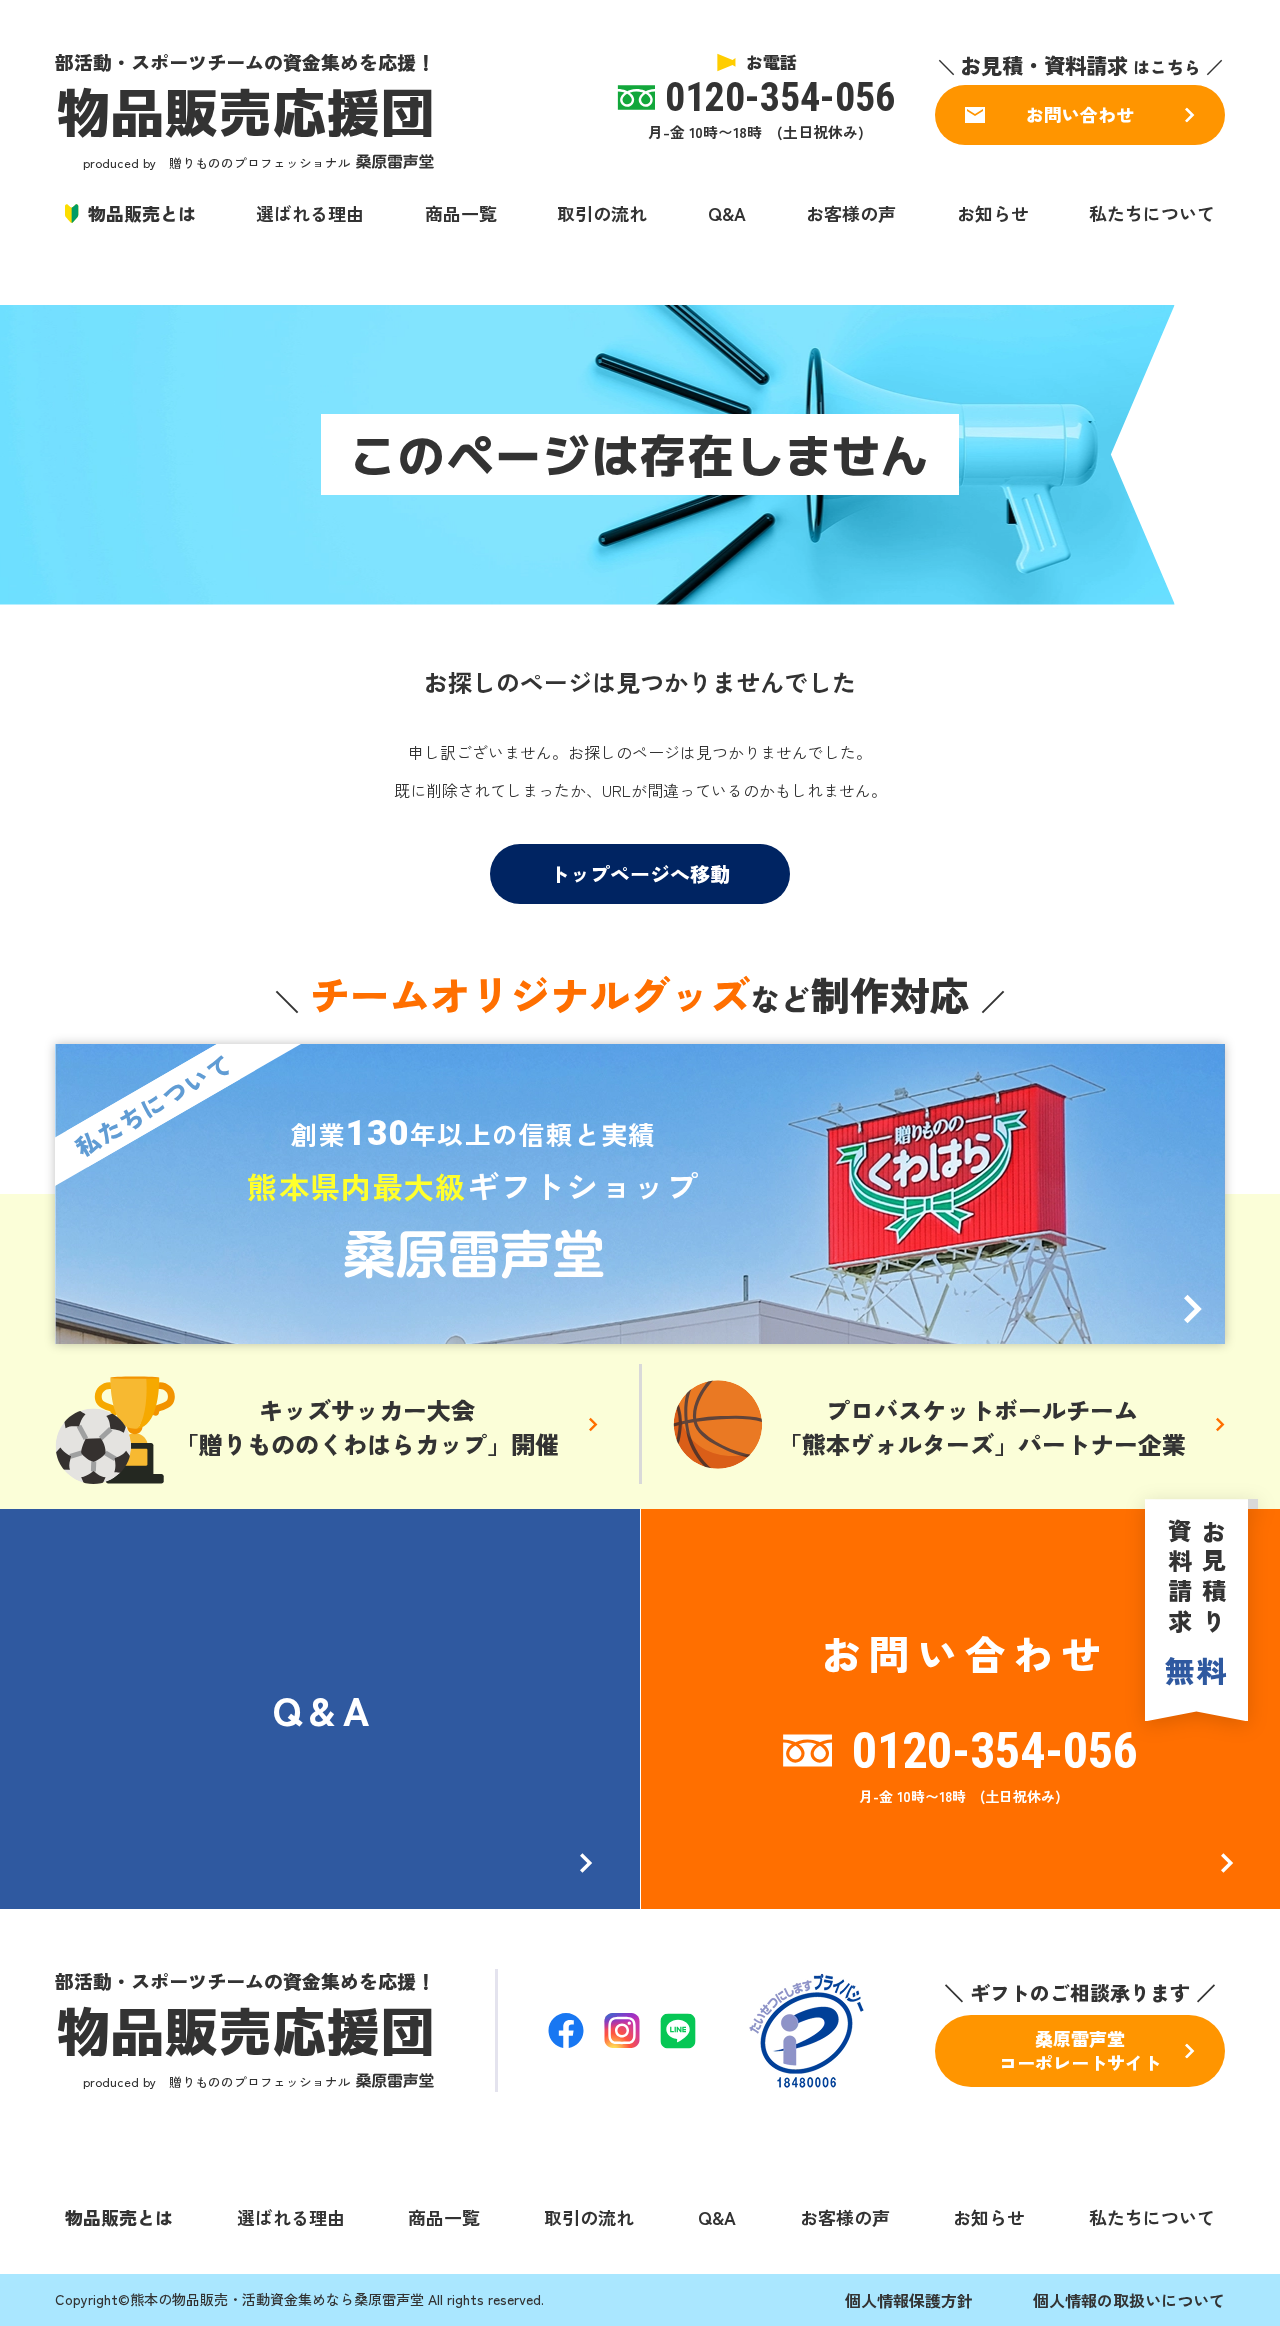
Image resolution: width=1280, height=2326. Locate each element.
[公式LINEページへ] (678, 2031)
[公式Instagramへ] (622, 2030)
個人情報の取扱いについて (1129, 2300)
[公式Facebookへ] (566, 2030)
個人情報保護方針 (909, 2300)
